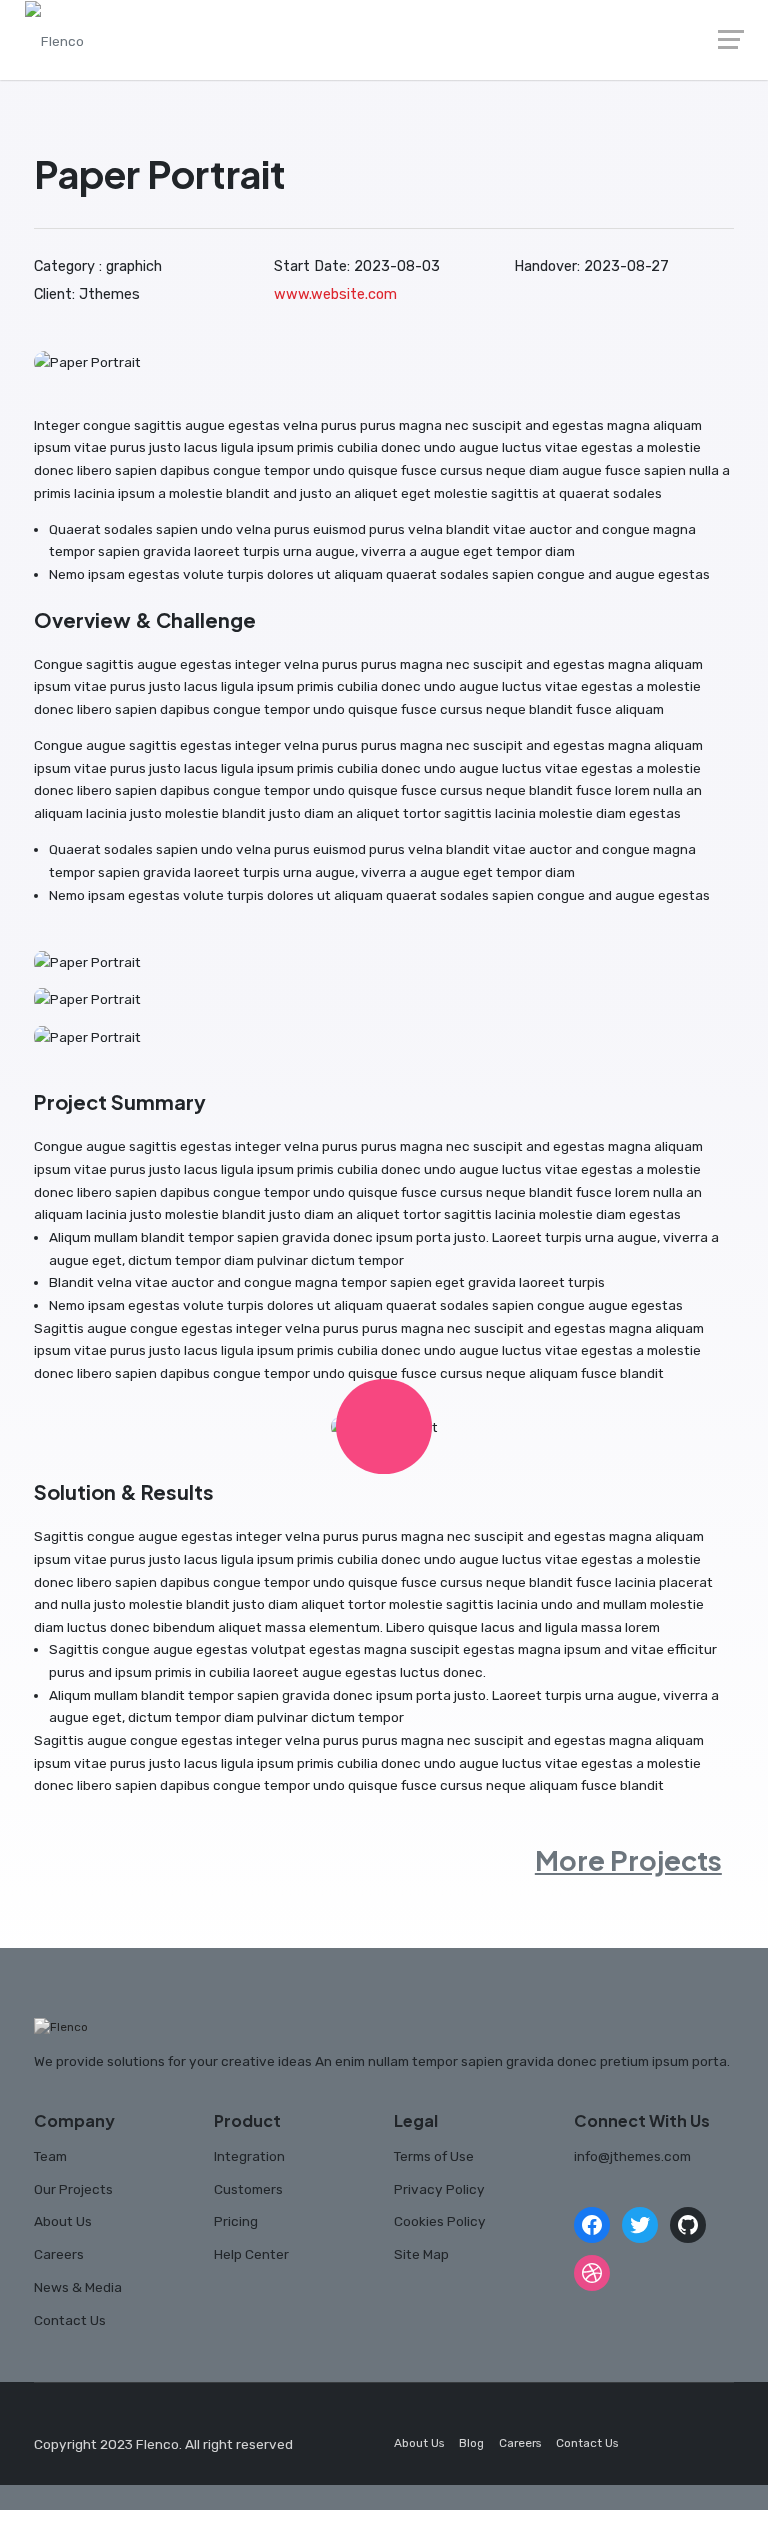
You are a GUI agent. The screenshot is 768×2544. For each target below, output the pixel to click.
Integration (249, 2156)
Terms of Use (434, 2156)
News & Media (78, 2287)
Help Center (251, 2254)
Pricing (236, 2221)
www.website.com (335, 294)
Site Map (421, 2254)
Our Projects (73, 2189)
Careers (59, 2254)
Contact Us (70, 2320)
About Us (63, 2221)
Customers (248, 2189)
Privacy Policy (439, 2189)
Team (50, 2156)
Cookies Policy (440, 2221)
